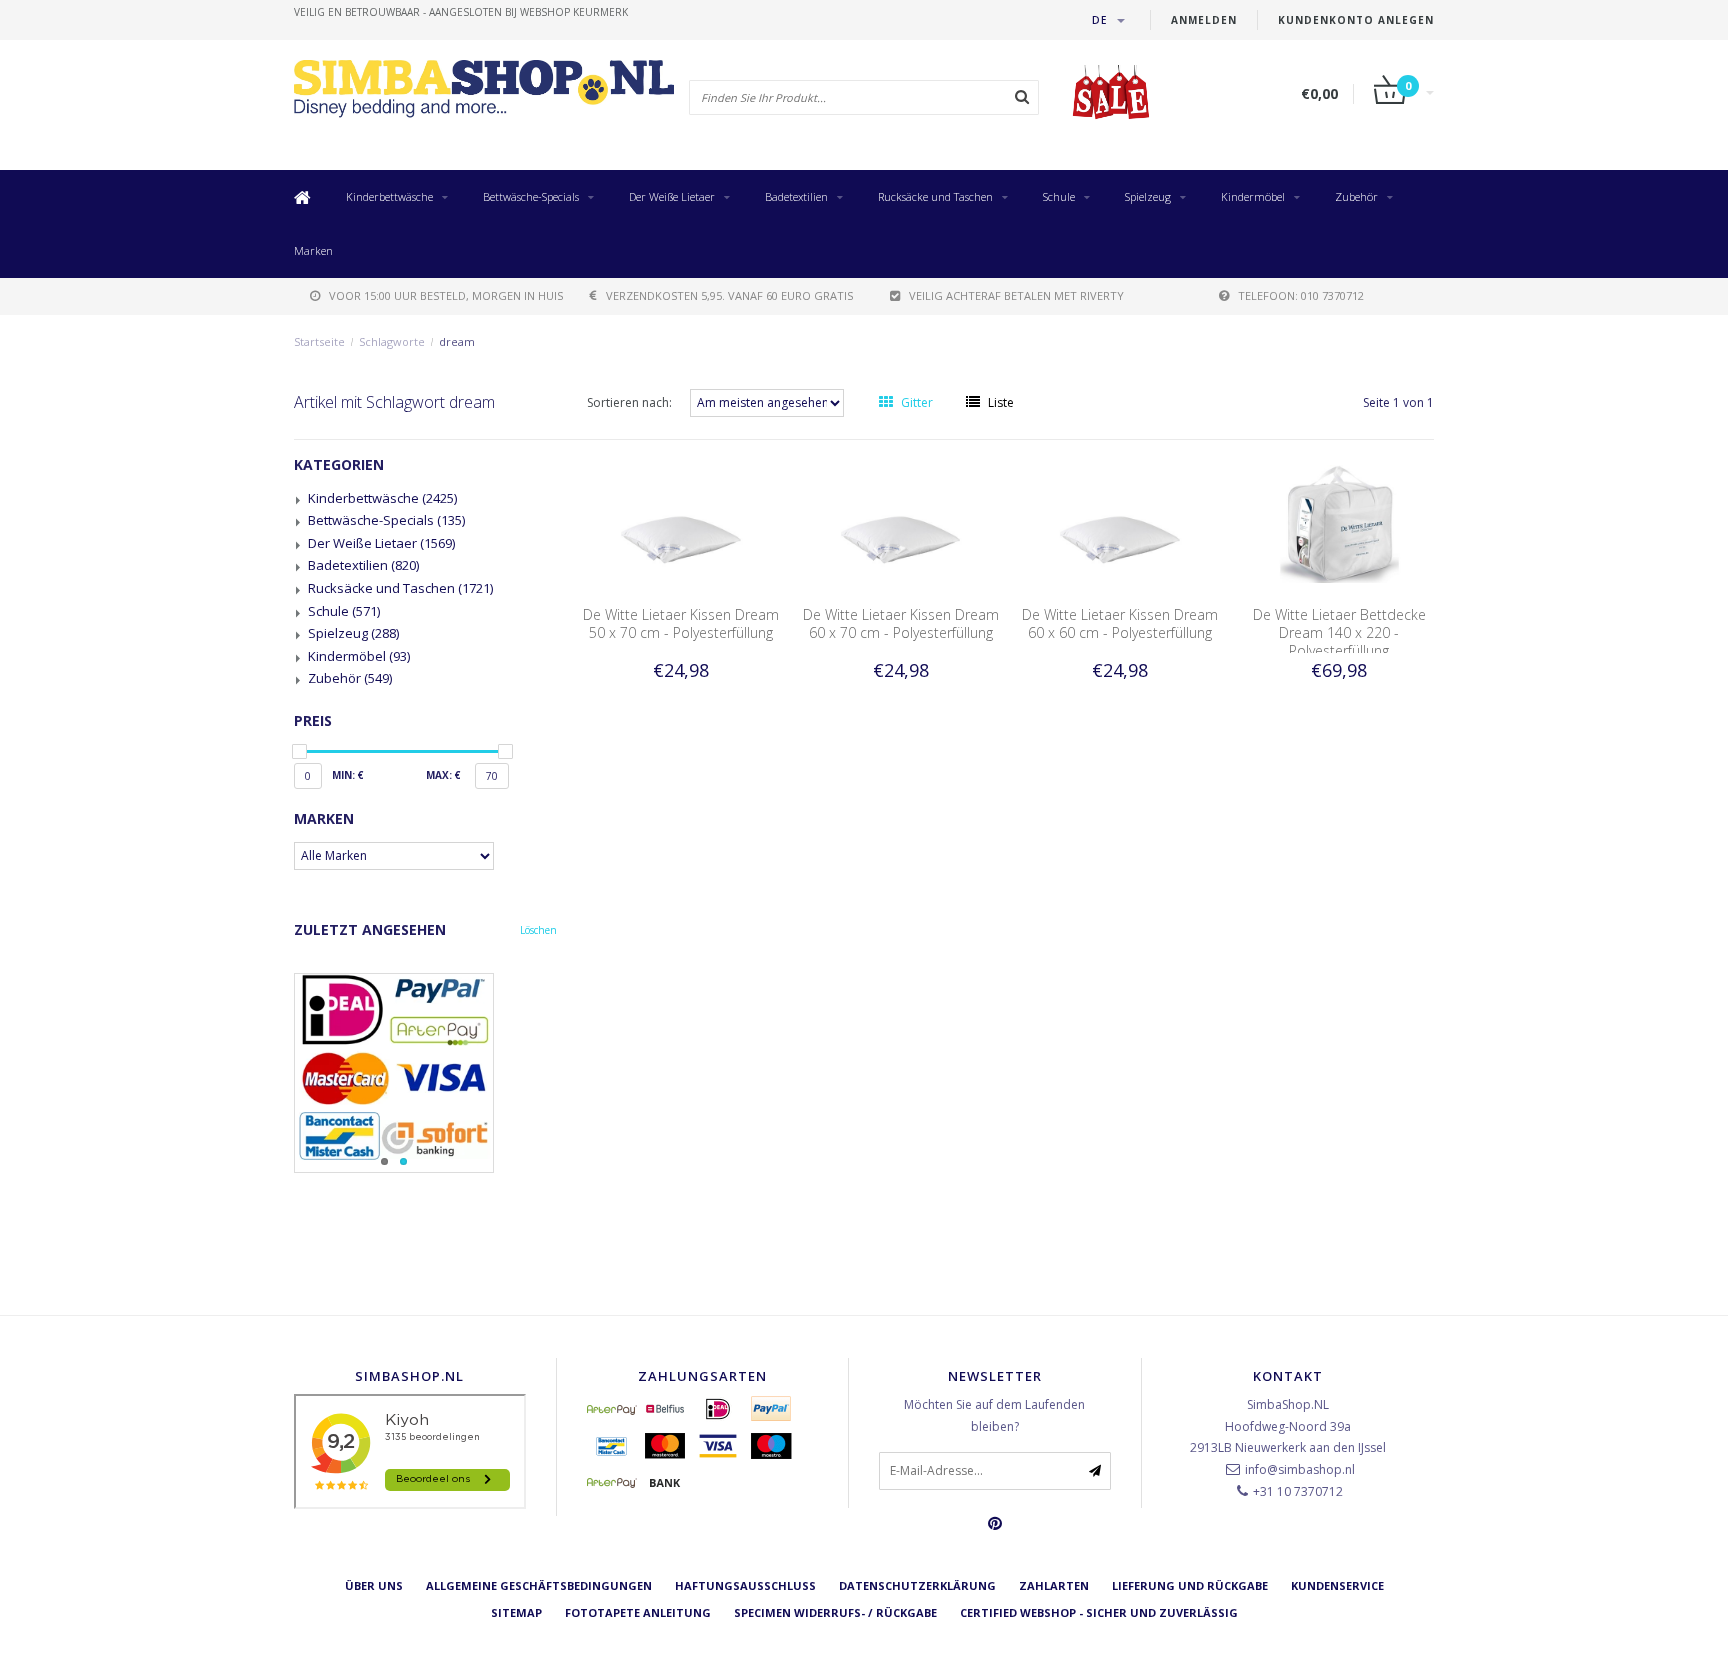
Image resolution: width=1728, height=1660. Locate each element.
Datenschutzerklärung (917, 1585)
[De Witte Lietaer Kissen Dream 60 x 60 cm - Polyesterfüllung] (1120, 522)
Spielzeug (1148, 196)
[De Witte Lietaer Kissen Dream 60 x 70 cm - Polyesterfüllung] (901, 522)
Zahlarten (1054, 1585)
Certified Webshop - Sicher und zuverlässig (1099, 1612)
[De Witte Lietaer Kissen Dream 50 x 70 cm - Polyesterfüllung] (681, 522)
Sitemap (516, 1612)
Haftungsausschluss (745, 1585)
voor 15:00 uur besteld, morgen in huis (446, 295)
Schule (1059, 196)
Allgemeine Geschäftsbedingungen (539, 1585)
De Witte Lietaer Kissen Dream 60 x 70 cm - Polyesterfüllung (901, 623)
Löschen (538, 930)
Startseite (319, 341)
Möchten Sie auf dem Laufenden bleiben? (994, 1415)
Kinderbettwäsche (389, 196)
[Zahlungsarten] (612, 1409)
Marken (313, 250)
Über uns (374, 1585)
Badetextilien (796, 196)
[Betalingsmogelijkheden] (425, 1073)
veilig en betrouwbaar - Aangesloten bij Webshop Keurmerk (461, 12)
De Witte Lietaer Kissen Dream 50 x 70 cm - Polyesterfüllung (681, 623)
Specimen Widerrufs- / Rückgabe (835, 1612)
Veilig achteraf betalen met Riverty (1016, 295)
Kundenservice (1337, 1585)
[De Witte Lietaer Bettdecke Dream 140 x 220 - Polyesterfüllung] (1340, 522)
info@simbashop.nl (1300, 1469)
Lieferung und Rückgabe (1190, 1585)
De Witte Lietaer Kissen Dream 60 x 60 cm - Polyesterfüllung (1120, 623)
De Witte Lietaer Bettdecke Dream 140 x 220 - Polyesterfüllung (1339, 632)
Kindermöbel (1253, 196)
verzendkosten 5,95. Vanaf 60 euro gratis (729, 295)
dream (457, 341)
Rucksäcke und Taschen (935, 196)
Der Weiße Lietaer (672, 196)
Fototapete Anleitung (638, 1612)
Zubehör (1356, 196)
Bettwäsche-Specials (531, 196)
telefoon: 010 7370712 (1301, 295)
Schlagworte (392, 341)
